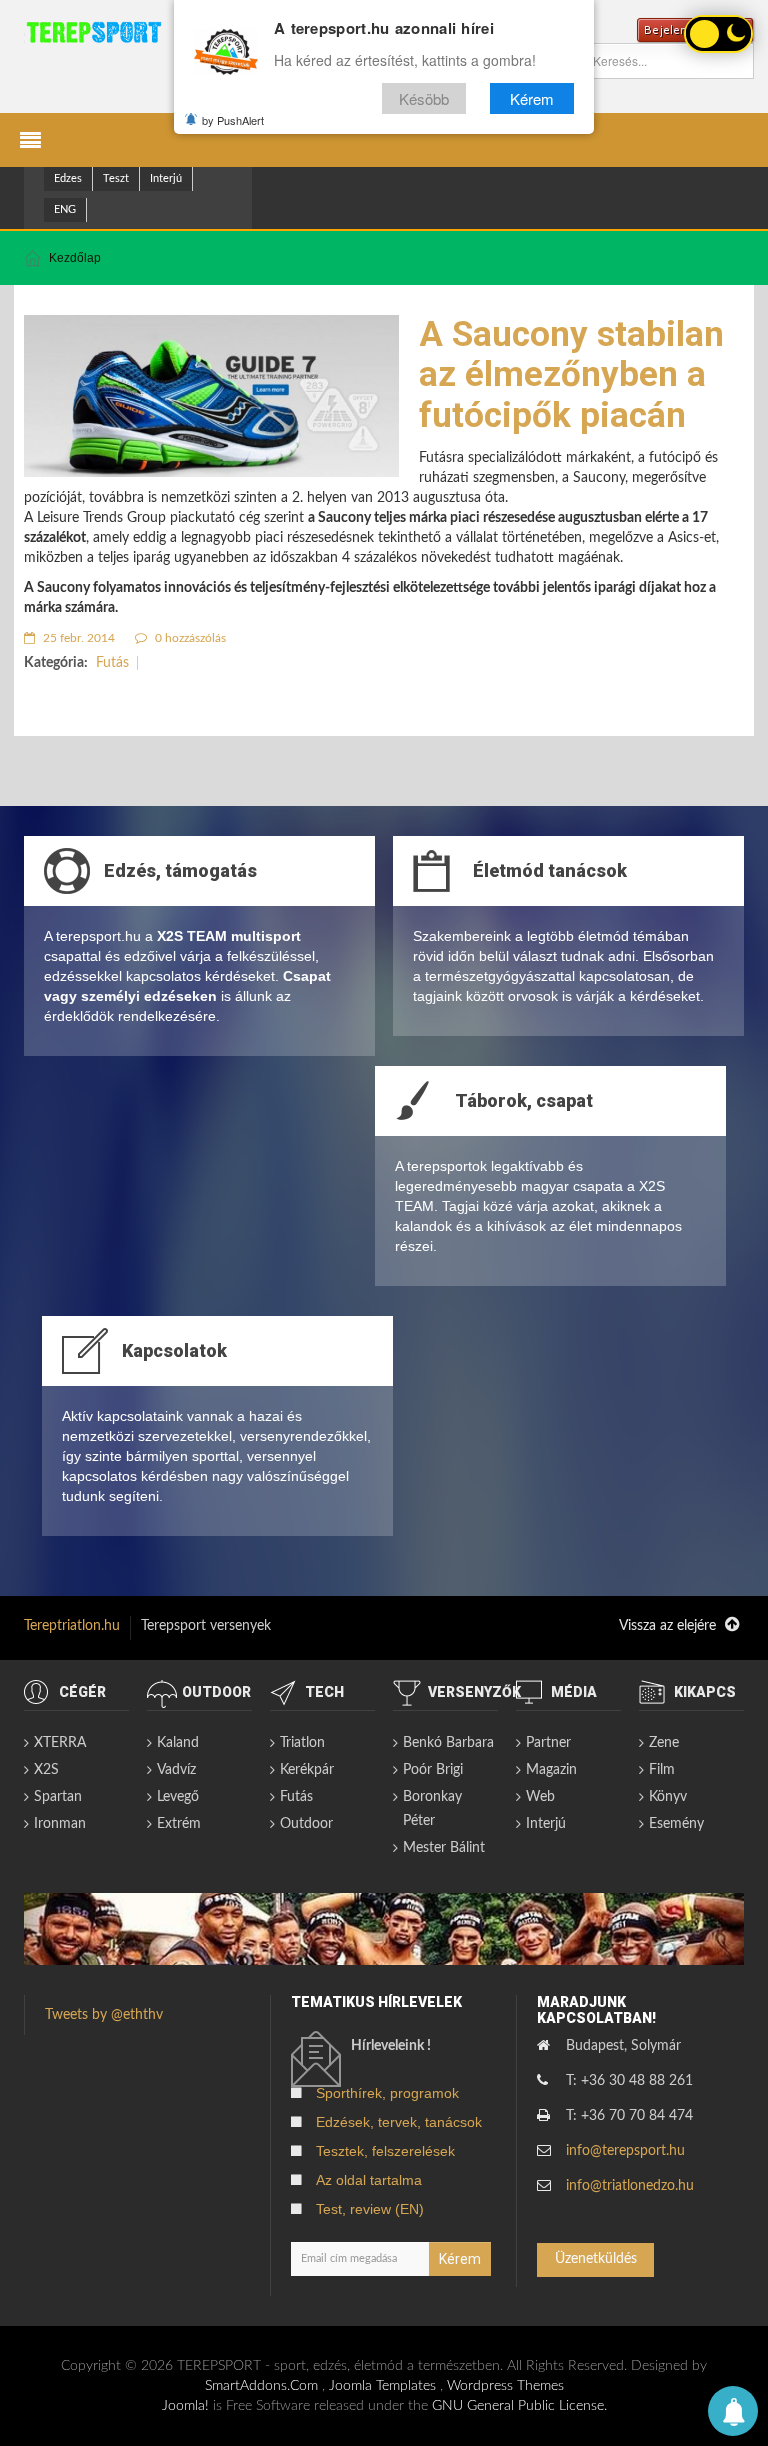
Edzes (68, 178)
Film (662, 1770)
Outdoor (306, 1824)
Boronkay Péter (432, 1809)
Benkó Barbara (448, 1743)
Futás (112, 663)
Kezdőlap (75, 258)
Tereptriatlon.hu (72, 1626)
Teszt (116, 178)
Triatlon (302, 1743)
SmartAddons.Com (261, 2386)
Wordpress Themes (505, 2386)
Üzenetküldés (596, 2259)
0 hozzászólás (189, 638)
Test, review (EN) (370, 2209)
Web (540, 1797)
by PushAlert (233, 120)
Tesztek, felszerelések (385, 2151)
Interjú (166, 178)
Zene (664, 1743)
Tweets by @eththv (104, 2015)
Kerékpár (307, 1770)
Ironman (60, 1824)
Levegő (178, 1797)
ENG (65, 209)
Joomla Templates (382, 2386)
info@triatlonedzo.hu (630, 2186)
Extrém (179, 1824)
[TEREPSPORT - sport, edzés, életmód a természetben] (94, 32)
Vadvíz (176, 1770)
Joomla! (185, 2406)
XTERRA (60, 1743)
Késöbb (424, 98)
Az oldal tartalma (369, 2180)
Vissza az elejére (669, 1626)
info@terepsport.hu (625, 2151)
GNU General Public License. (519, 2406)
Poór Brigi (433, 1770)
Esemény (676, 1824)
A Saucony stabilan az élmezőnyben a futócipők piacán (571, 375)
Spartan (58, 1797)
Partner (548, 1743)
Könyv (668, 1797)
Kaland (178, 1743)
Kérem (532, 98)
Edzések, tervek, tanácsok (399, 2122)
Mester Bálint (444, 1848)
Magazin (551, 1770)
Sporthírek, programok (387, 2093)
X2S (46, 1770)
